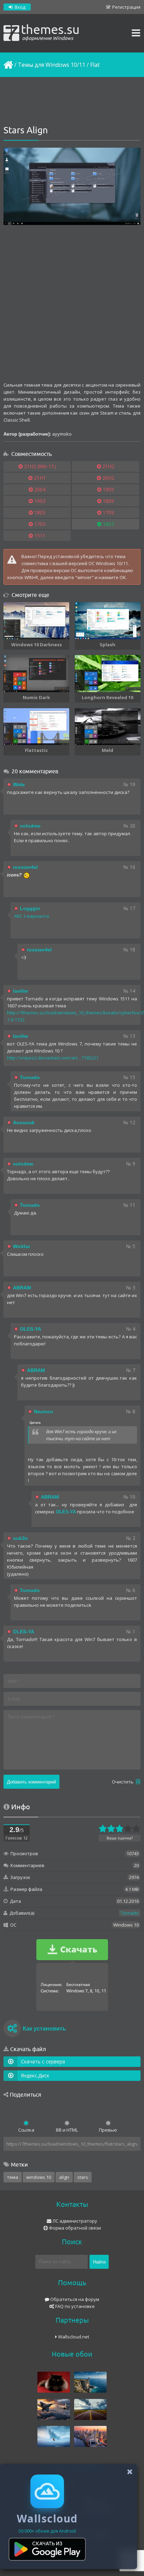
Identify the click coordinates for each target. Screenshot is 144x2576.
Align (64, 2177)
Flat (95, 65)
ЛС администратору (74, 2221)
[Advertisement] (72, 101)
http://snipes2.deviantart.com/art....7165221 (53, 1058)
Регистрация (126, 7)
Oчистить (123, 1782)
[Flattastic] (36, 727)
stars (83, 2177)
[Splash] (108, 621)
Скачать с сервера (43, 2061)
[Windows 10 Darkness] (36, 621)
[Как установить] (12, 2029)
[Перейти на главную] (8, 65)
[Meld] (108, 727)
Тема (13, 2177)
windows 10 (39, 2177)
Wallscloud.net (73, 2337)
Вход (20, 7)
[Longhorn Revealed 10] (108, 674)
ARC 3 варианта (31, 916)
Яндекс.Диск (35, 2075)
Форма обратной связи (74, 2228)
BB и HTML (67, 2130)
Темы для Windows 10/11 (52, 65)
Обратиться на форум (74, 2299)
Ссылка (26, 2130)
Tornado (130, 1913)
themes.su (50, 31)
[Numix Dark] (36, 674)
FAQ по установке (74, 2306)
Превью (108, 2130)
